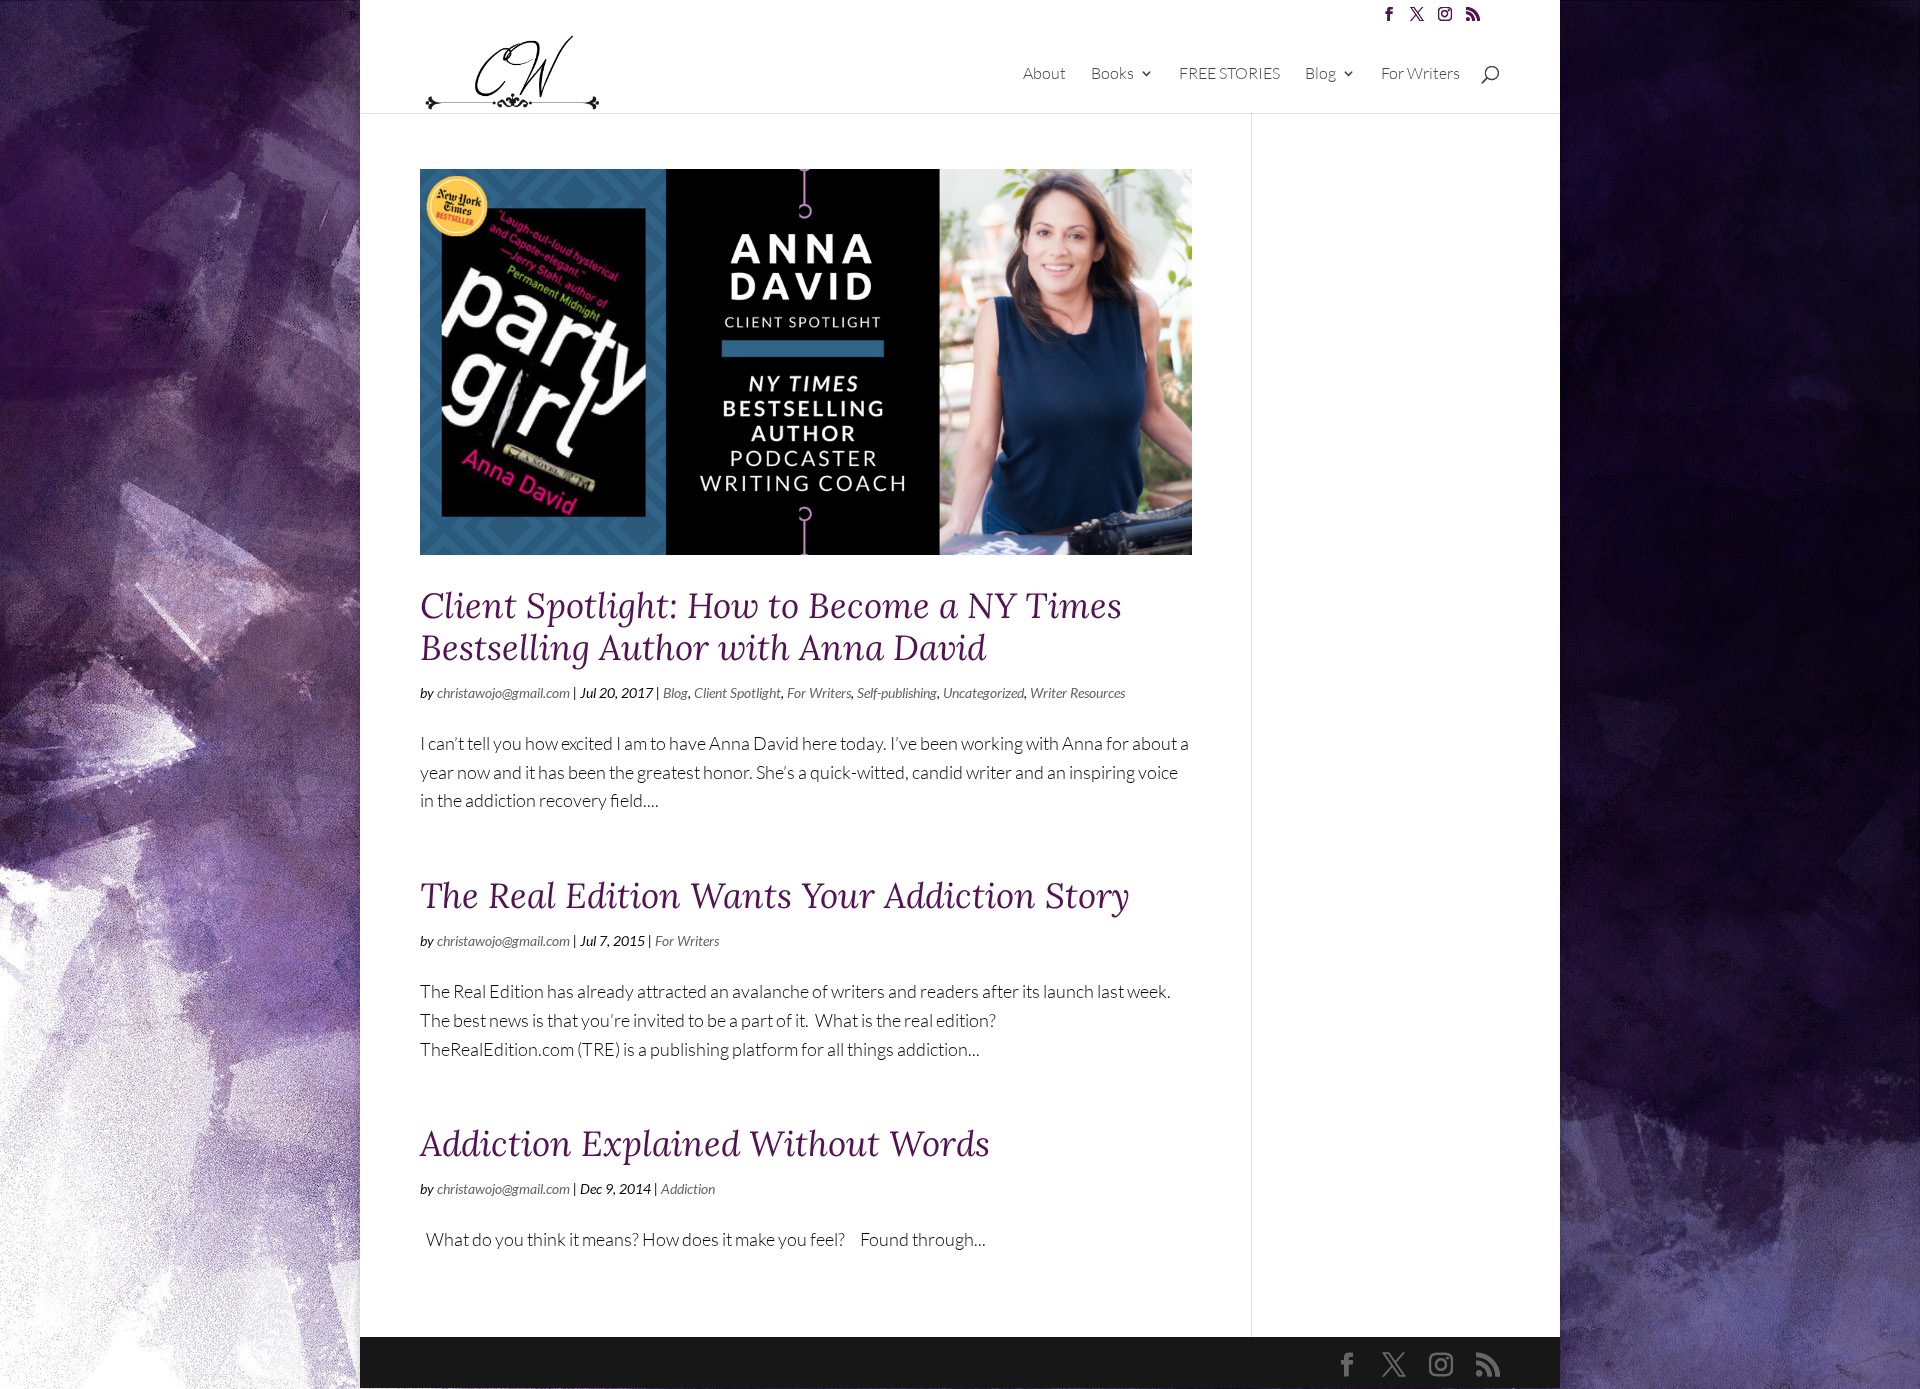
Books (1112, 74)
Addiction (688, 1188)
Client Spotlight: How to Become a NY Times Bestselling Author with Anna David (771, 626)
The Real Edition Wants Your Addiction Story (775, 895)
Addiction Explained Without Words (705, 1143)
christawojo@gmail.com (503, 692)
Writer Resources (1077, 692)
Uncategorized (983, 692)
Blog (1320, 74)
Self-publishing (897, 692)
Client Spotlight (737, 692)
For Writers (1420, 74)
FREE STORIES (1229, 74)
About (1044, 74)
